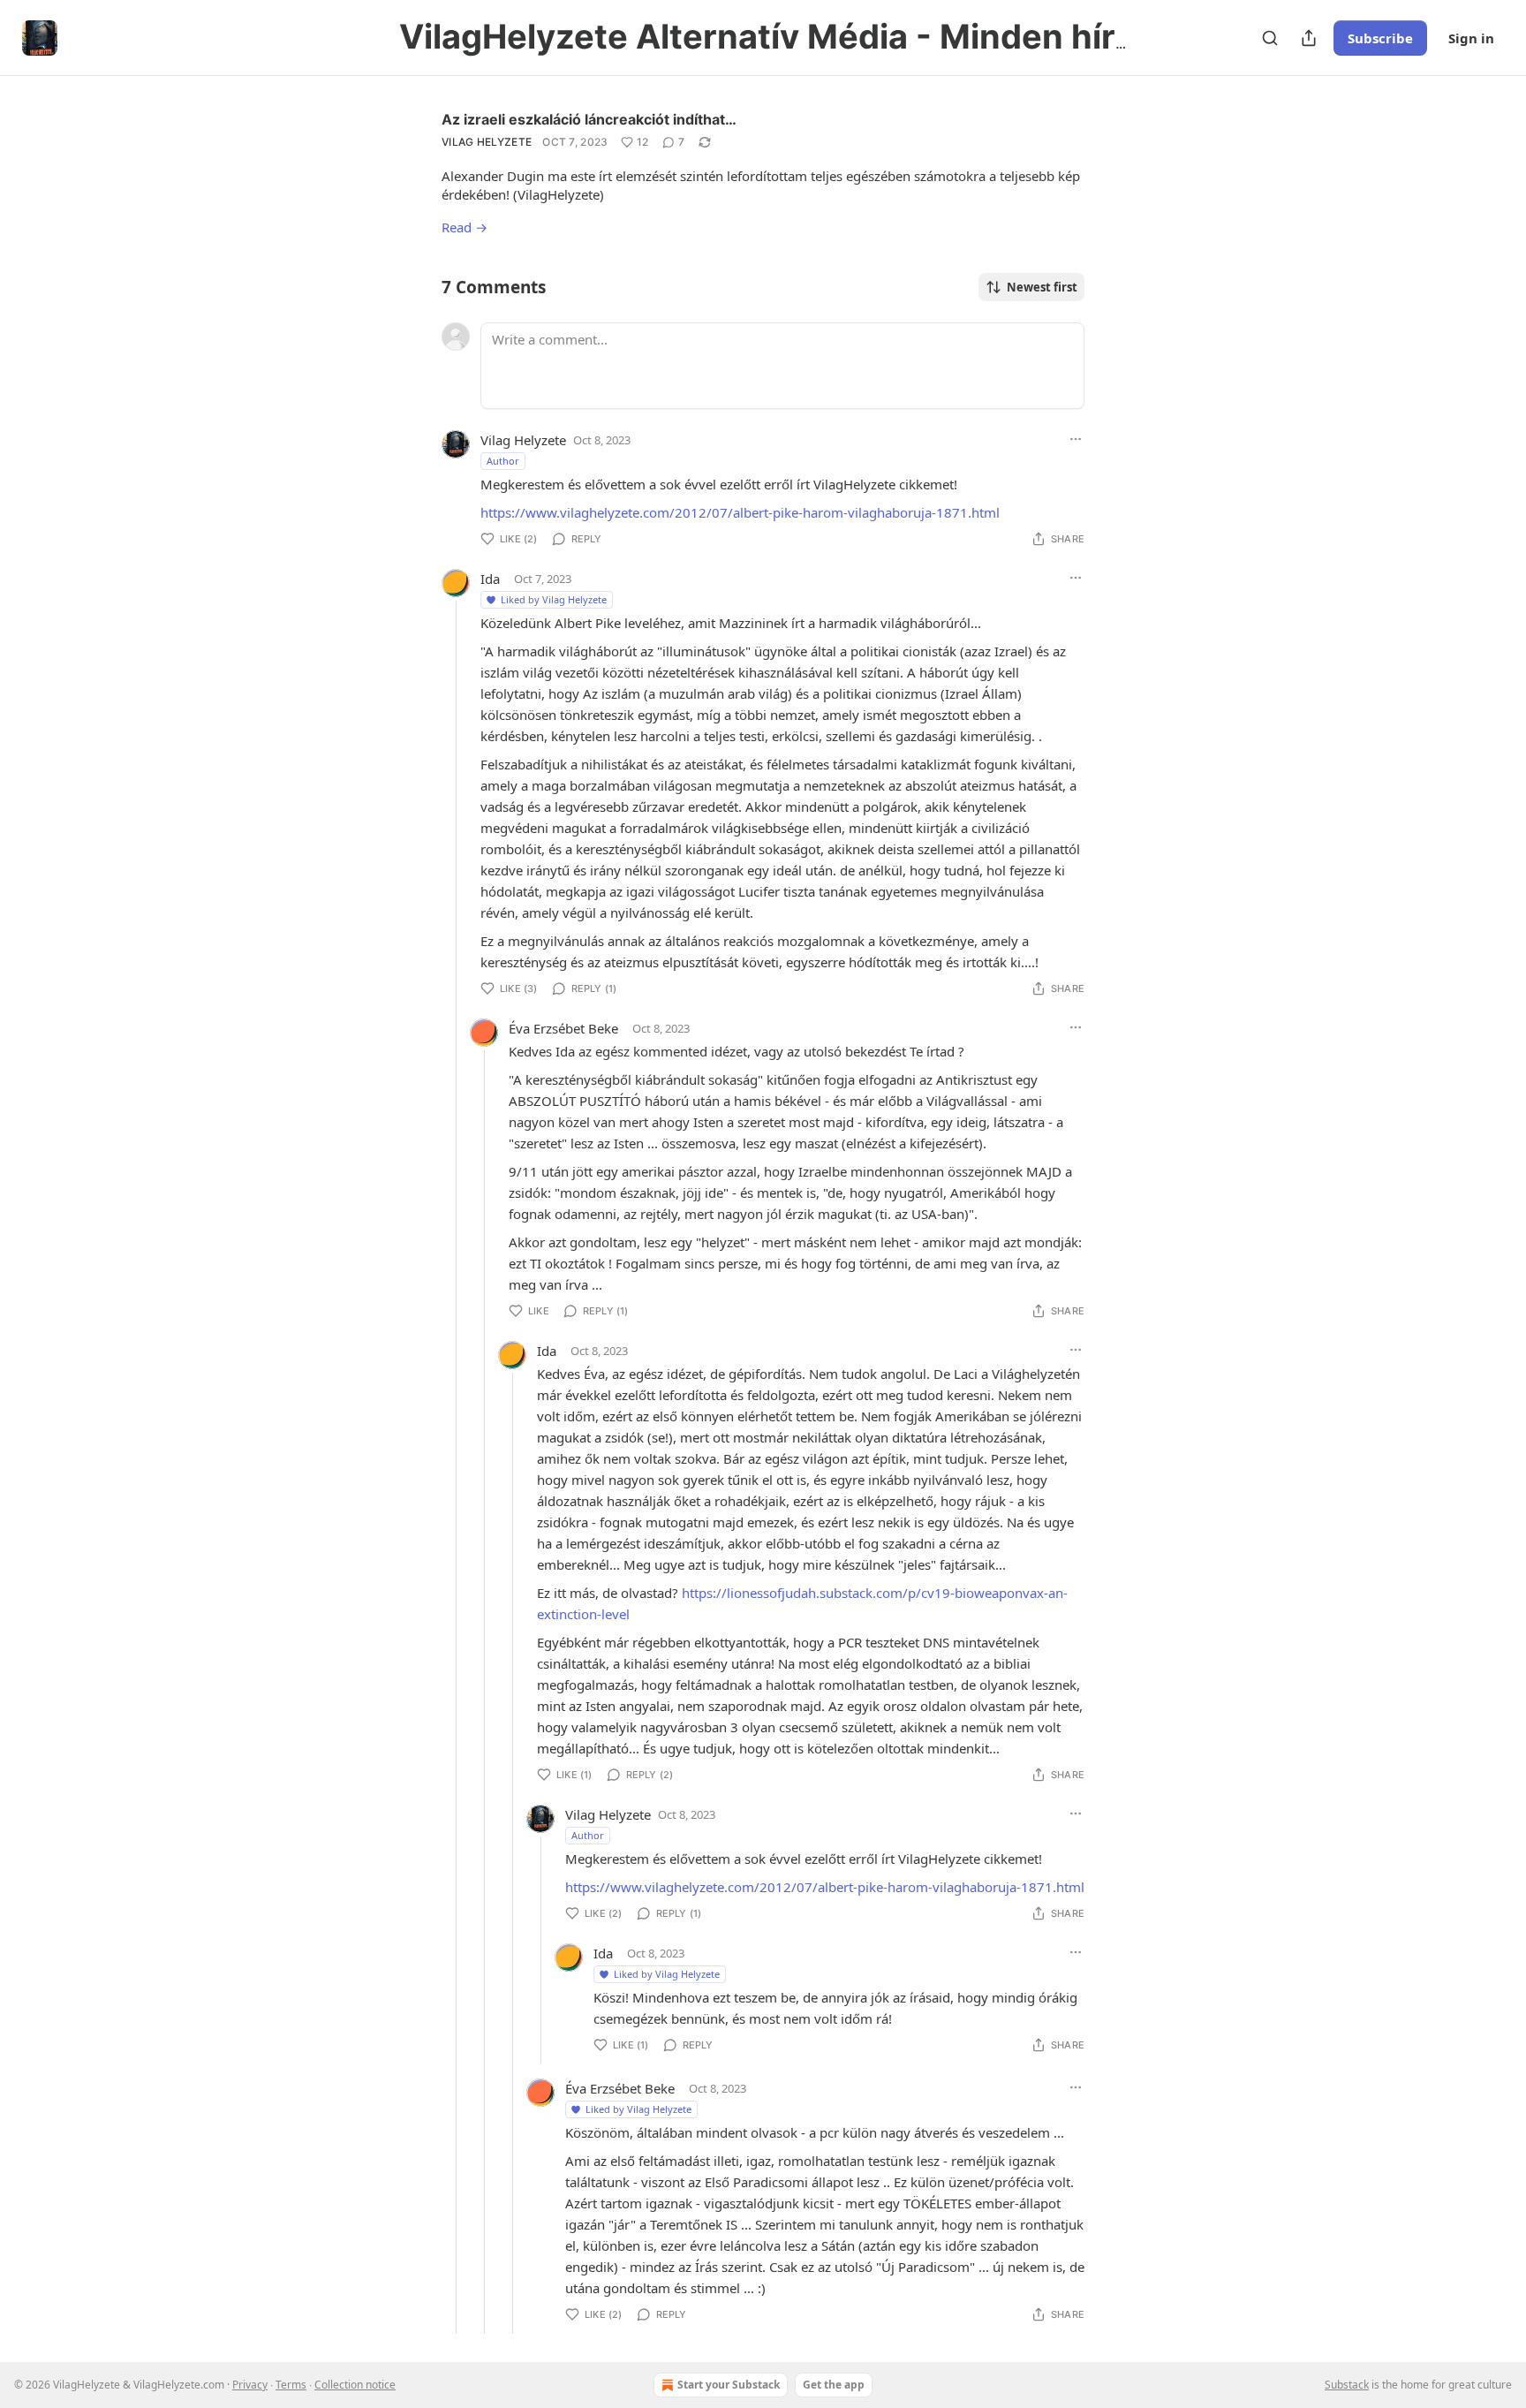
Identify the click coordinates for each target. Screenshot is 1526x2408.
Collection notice (355, 2385)
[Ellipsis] (1076, 439)
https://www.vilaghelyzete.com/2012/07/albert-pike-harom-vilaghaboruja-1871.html (740, 512)
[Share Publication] (1309, 38)
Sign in (1471, 38)
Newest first (1042, 287)
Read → (465, 227)
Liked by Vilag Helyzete (554, 599)
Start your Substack (729, 2385)
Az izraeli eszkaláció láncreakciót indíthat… (589, 119)
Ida (490, 579)
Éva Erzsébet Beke (563, 1028)
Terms (291, 2385)
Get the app (834, 2385)
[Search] (1270, 38)
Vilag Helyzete (487, 142)
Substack (1347, 2385)
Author (503, 461)
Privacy (250, 2385)
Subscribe (1380, 38)
